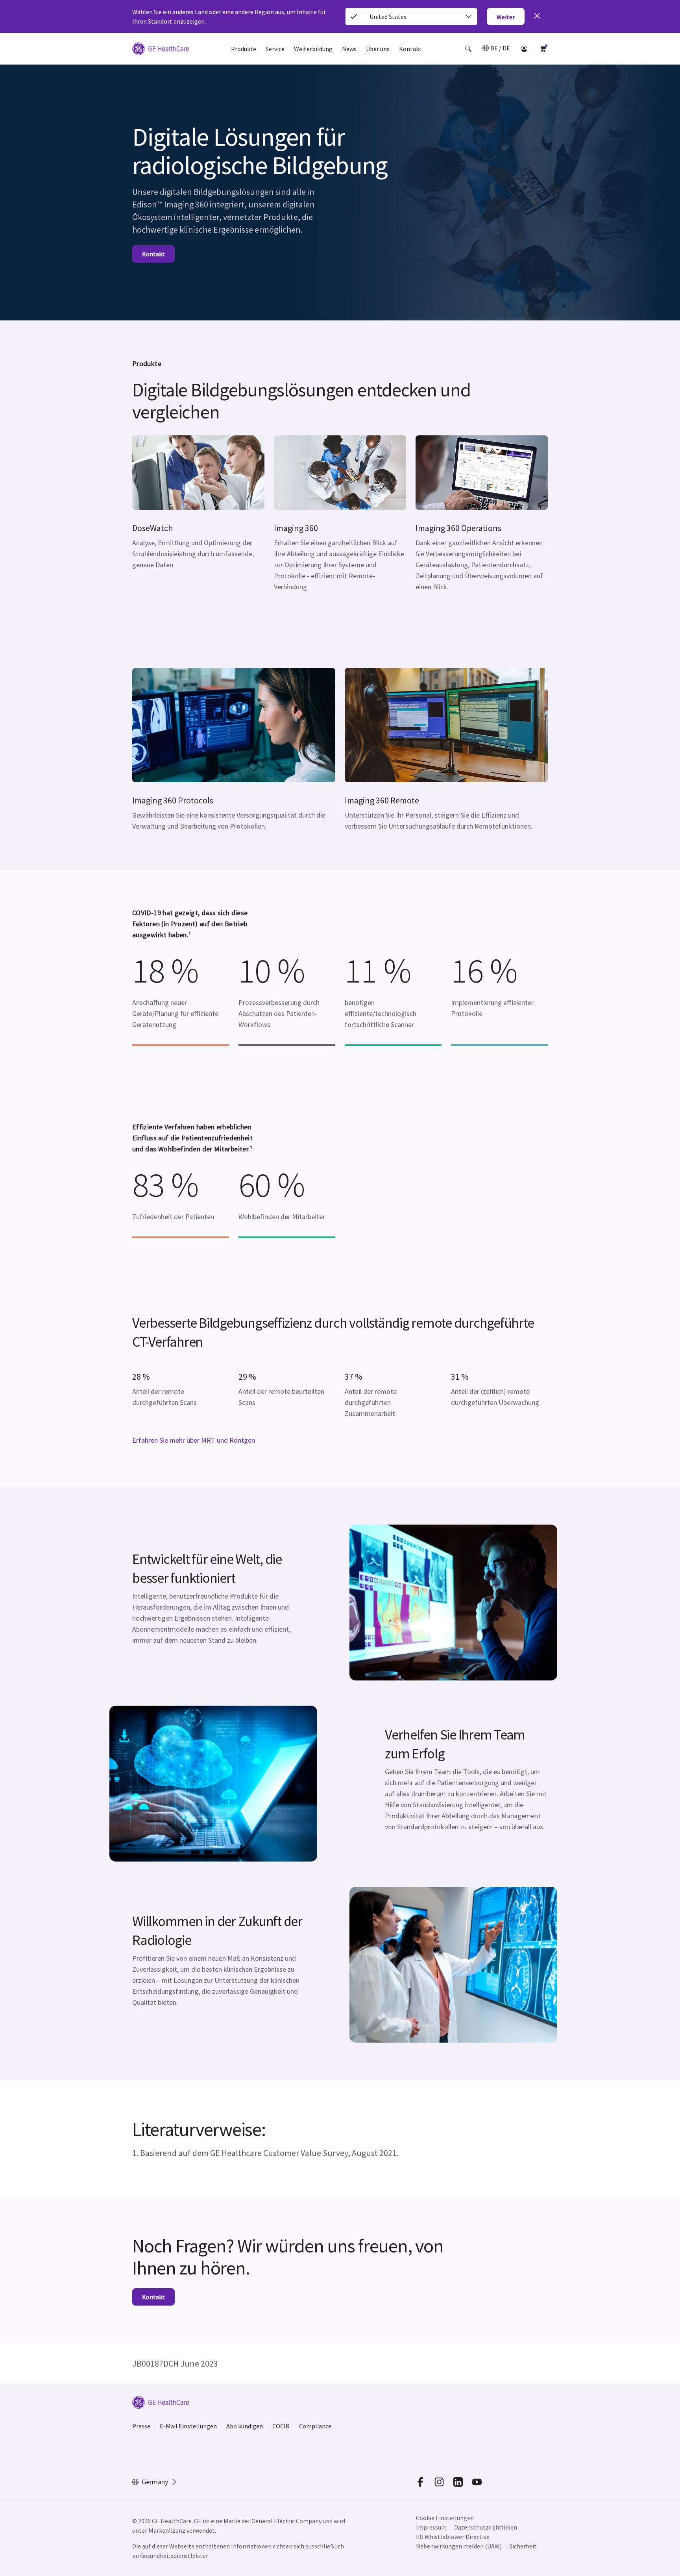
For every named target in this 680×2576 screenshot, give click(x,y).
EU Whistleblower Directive (453, 2537)
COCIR (281, 2426)
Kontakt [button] (410, 49)
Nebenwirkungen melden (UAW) (459, 2546)
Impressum (431, 2527)
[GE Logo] (161, 50)
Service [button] (275, 49)
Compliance (315, 2426)
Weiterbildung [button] (313, 49)
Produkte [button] (244, 49)
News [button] (349, 49)
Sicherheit (523, 2546)
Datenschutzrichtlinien (486, 2527)
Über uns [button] (378, 49)
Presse (141, 2426)
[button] (468, 49)
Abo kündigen (245, 2426)
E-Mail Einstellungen (188, 2426)
